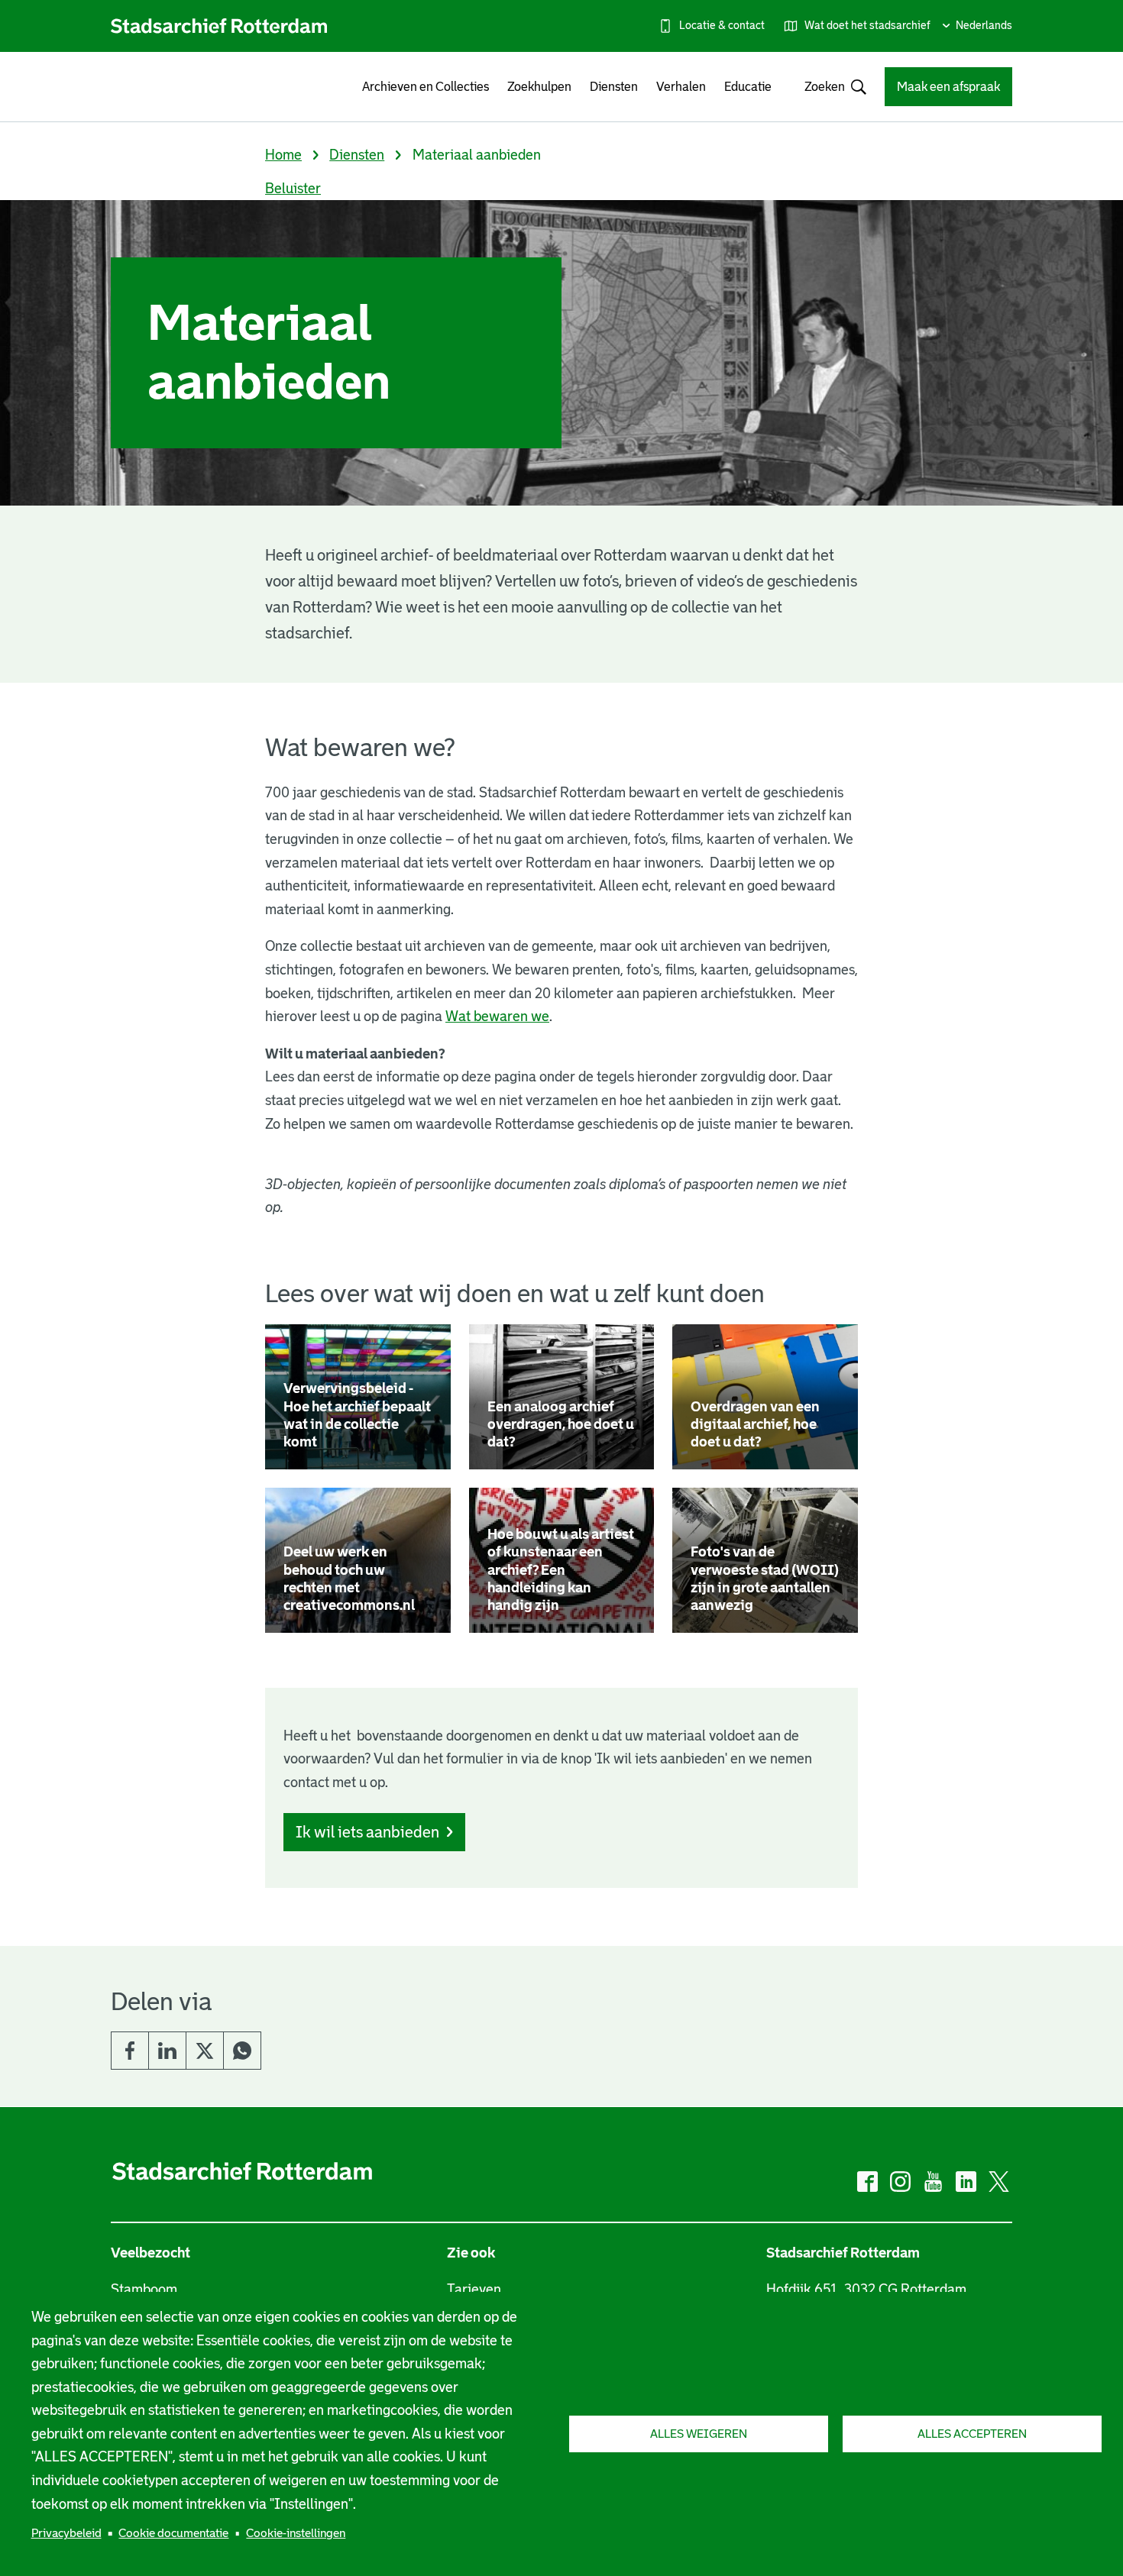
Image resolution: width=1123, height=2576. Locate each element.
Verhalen (681, 87)
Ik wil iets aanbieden (367, 1832)
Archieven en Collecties (426, 87)
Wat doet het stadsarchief (867, 25)
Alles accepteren (972, 2434)
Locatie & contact (722, 25)
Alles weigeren (699, 2434)
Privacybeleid (66, 2533)
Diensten (614, 87)
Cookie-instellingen (296, 2533)
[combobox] (828, 87)
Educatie (748, 87)
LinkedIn (167, 2051)
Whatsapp (242, 2051)
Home (283, 155)
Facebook (130, 2051)
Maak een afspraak (948, 87)
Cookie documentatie (173, 2533)
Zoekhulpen (539, 87)
